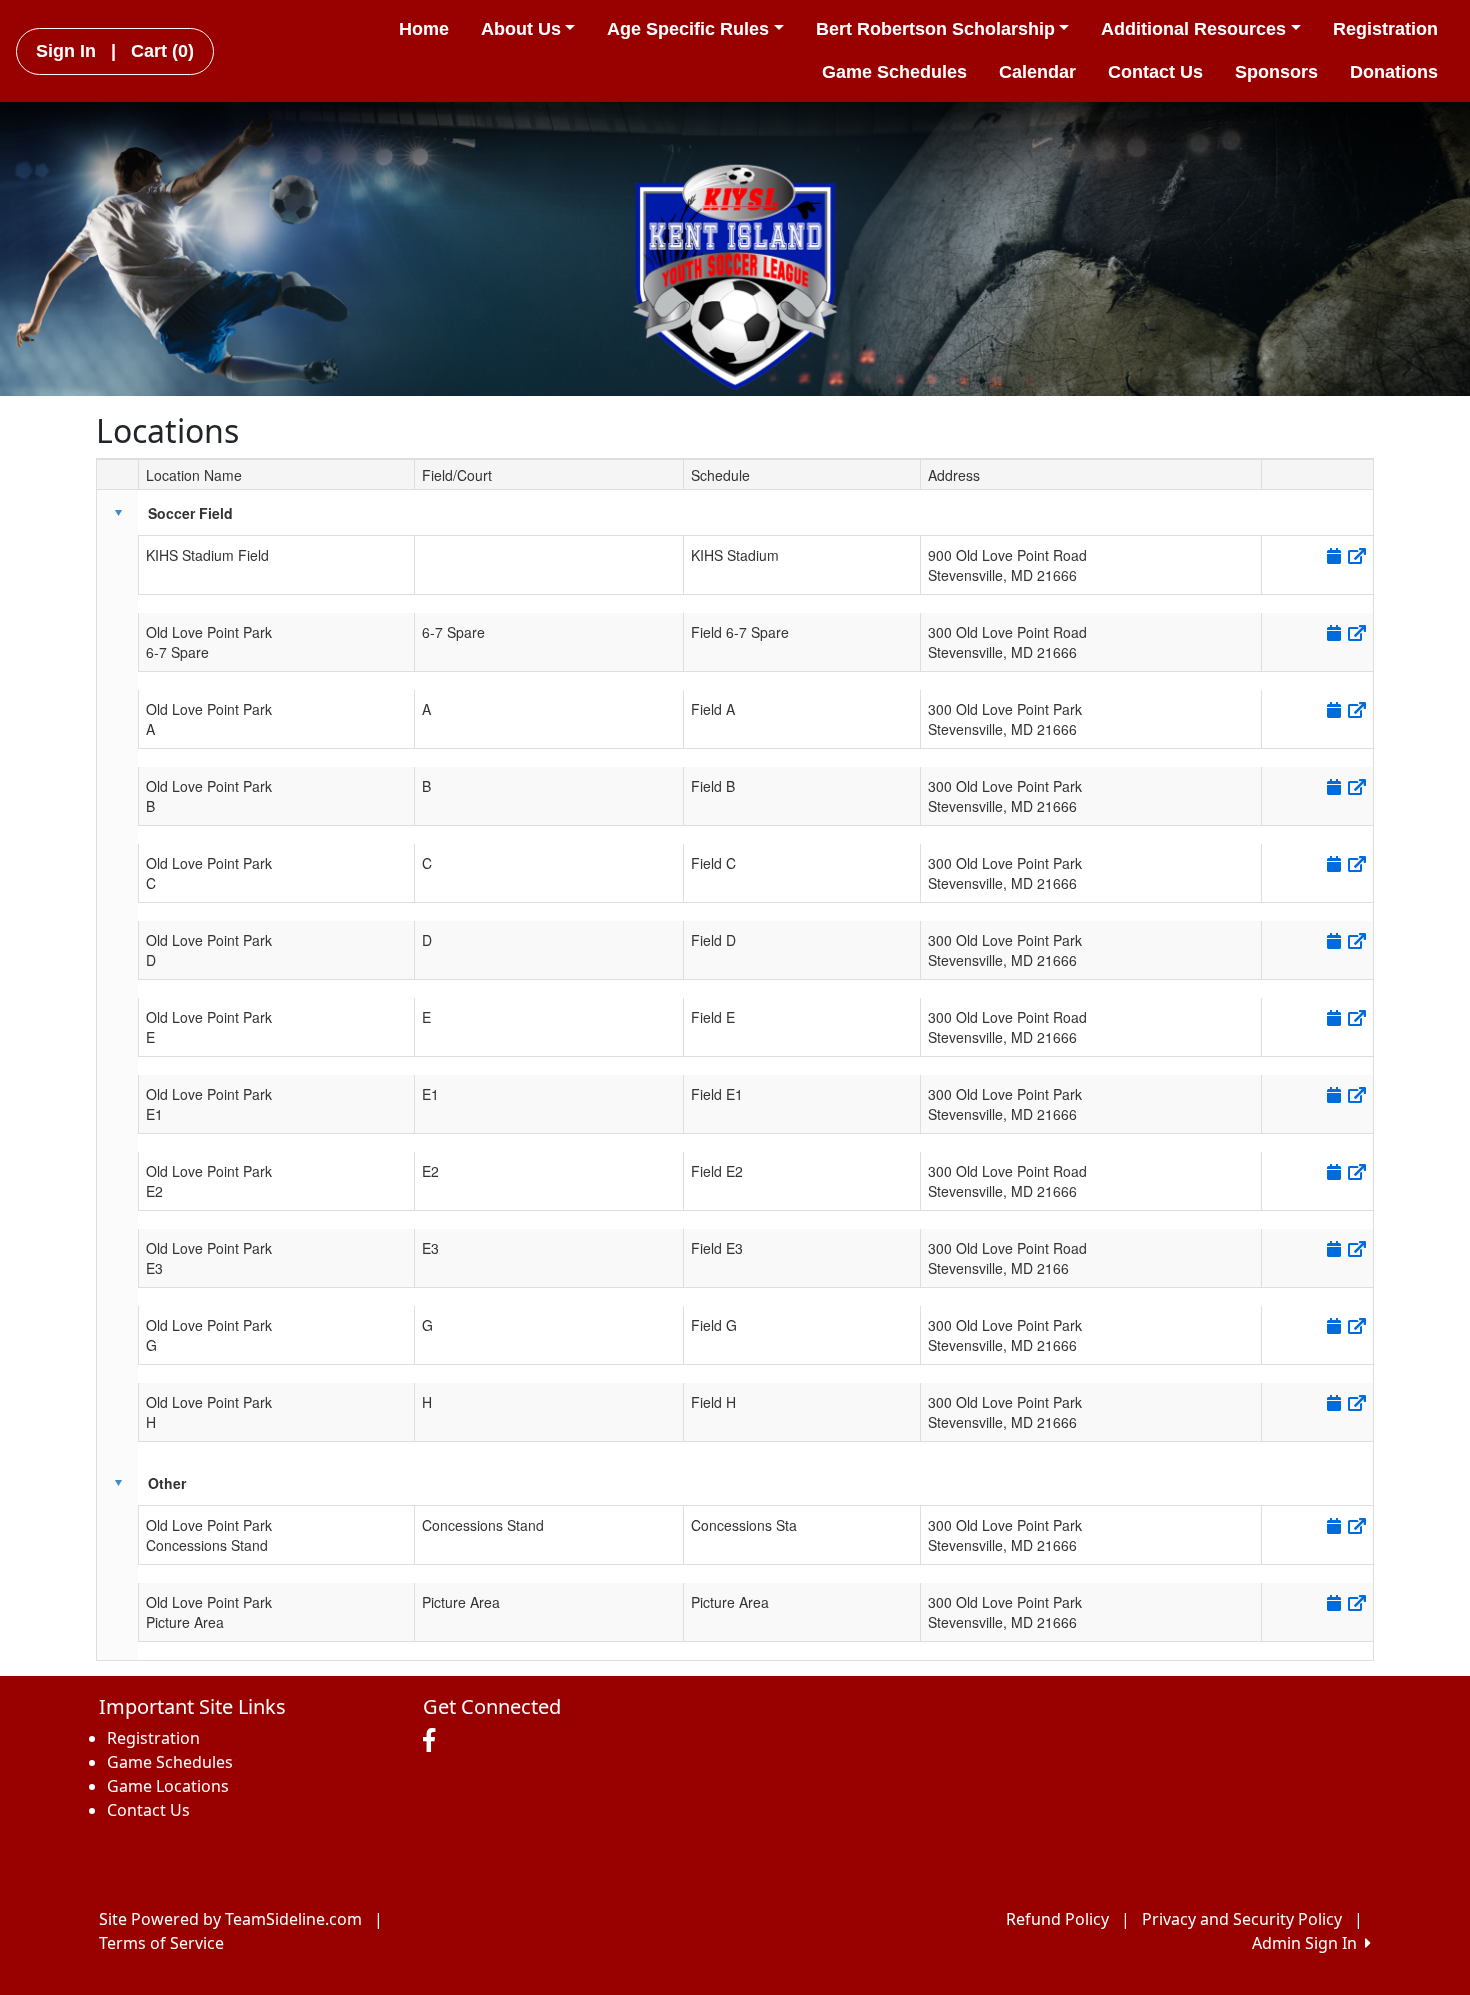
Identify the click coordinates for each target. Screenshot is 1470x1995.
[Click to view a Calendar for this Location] (1332, 555)
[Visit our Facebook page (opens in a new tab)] (434, 1741)
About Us (521, 29)
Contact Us (1155, 72)
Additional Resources (1193, 29)
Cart (162, 51)
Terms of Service (161, 1943)
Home (424, 29)
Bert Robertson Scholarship (935, 29)
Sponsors (1276, 72)
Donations (1394, 72)
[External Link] (1355, 555)
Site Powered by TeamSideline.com (230, 1919)
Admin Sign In (1308, 1943)
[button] (118, 513)
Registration (1385, 29)
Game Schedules (894, 72)
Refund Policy (1057, 1919)
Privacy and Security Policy (1242, 1919)
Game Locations (168, 1786)
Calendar (1037, 72)
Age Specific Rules (688, 29)
